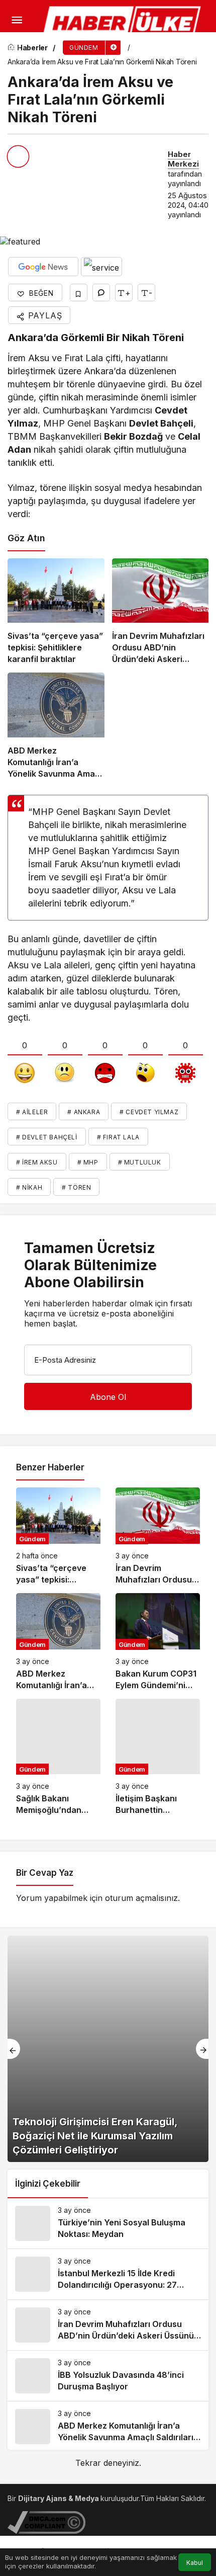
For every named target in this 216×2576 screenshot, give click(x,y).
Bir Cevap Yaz (45, 1873)
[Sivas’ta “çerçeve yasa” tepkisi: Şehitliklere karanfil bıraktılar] (56, 612)
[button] (12, 48)
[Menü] (17, 20)
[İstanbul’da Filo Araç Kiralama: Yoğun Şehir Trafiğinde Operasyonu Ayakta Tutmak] (108, 2049)
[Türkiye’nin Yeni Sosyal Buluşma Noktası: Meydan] (108, 2223)
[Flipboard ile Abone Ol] (101, 267)
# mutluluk (140, 1162)
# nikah (29, 1187)
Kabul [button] (195, 2563)
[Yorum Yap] (101, 293)
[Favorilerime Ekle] (79, 293)
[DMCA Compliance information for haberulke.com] (46, 2521)
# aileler (32, 1112)
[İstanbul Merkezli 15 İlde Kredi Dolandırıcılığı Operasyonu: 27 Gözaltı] (108, 2274)
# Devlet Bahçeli (47, 1137)
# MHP (88, 1162)
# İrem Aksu (37, 1162)
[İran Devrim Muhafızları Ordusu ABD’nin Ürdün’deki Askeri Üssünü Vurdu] (160, 612)
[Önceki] (14, 2049)
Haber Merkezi (183, 159)
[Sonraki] (202, 2049)
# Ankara (84, 1112)
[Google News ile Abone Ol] (43, 267)
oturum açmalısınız (141, 1898)
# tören (76, 1187)
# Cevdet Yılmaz (149, 1112)
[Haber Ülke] (123, 23)
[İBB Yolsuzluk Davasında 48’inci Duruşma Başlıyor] (108, 2376)
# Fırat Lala (118, 1137)
